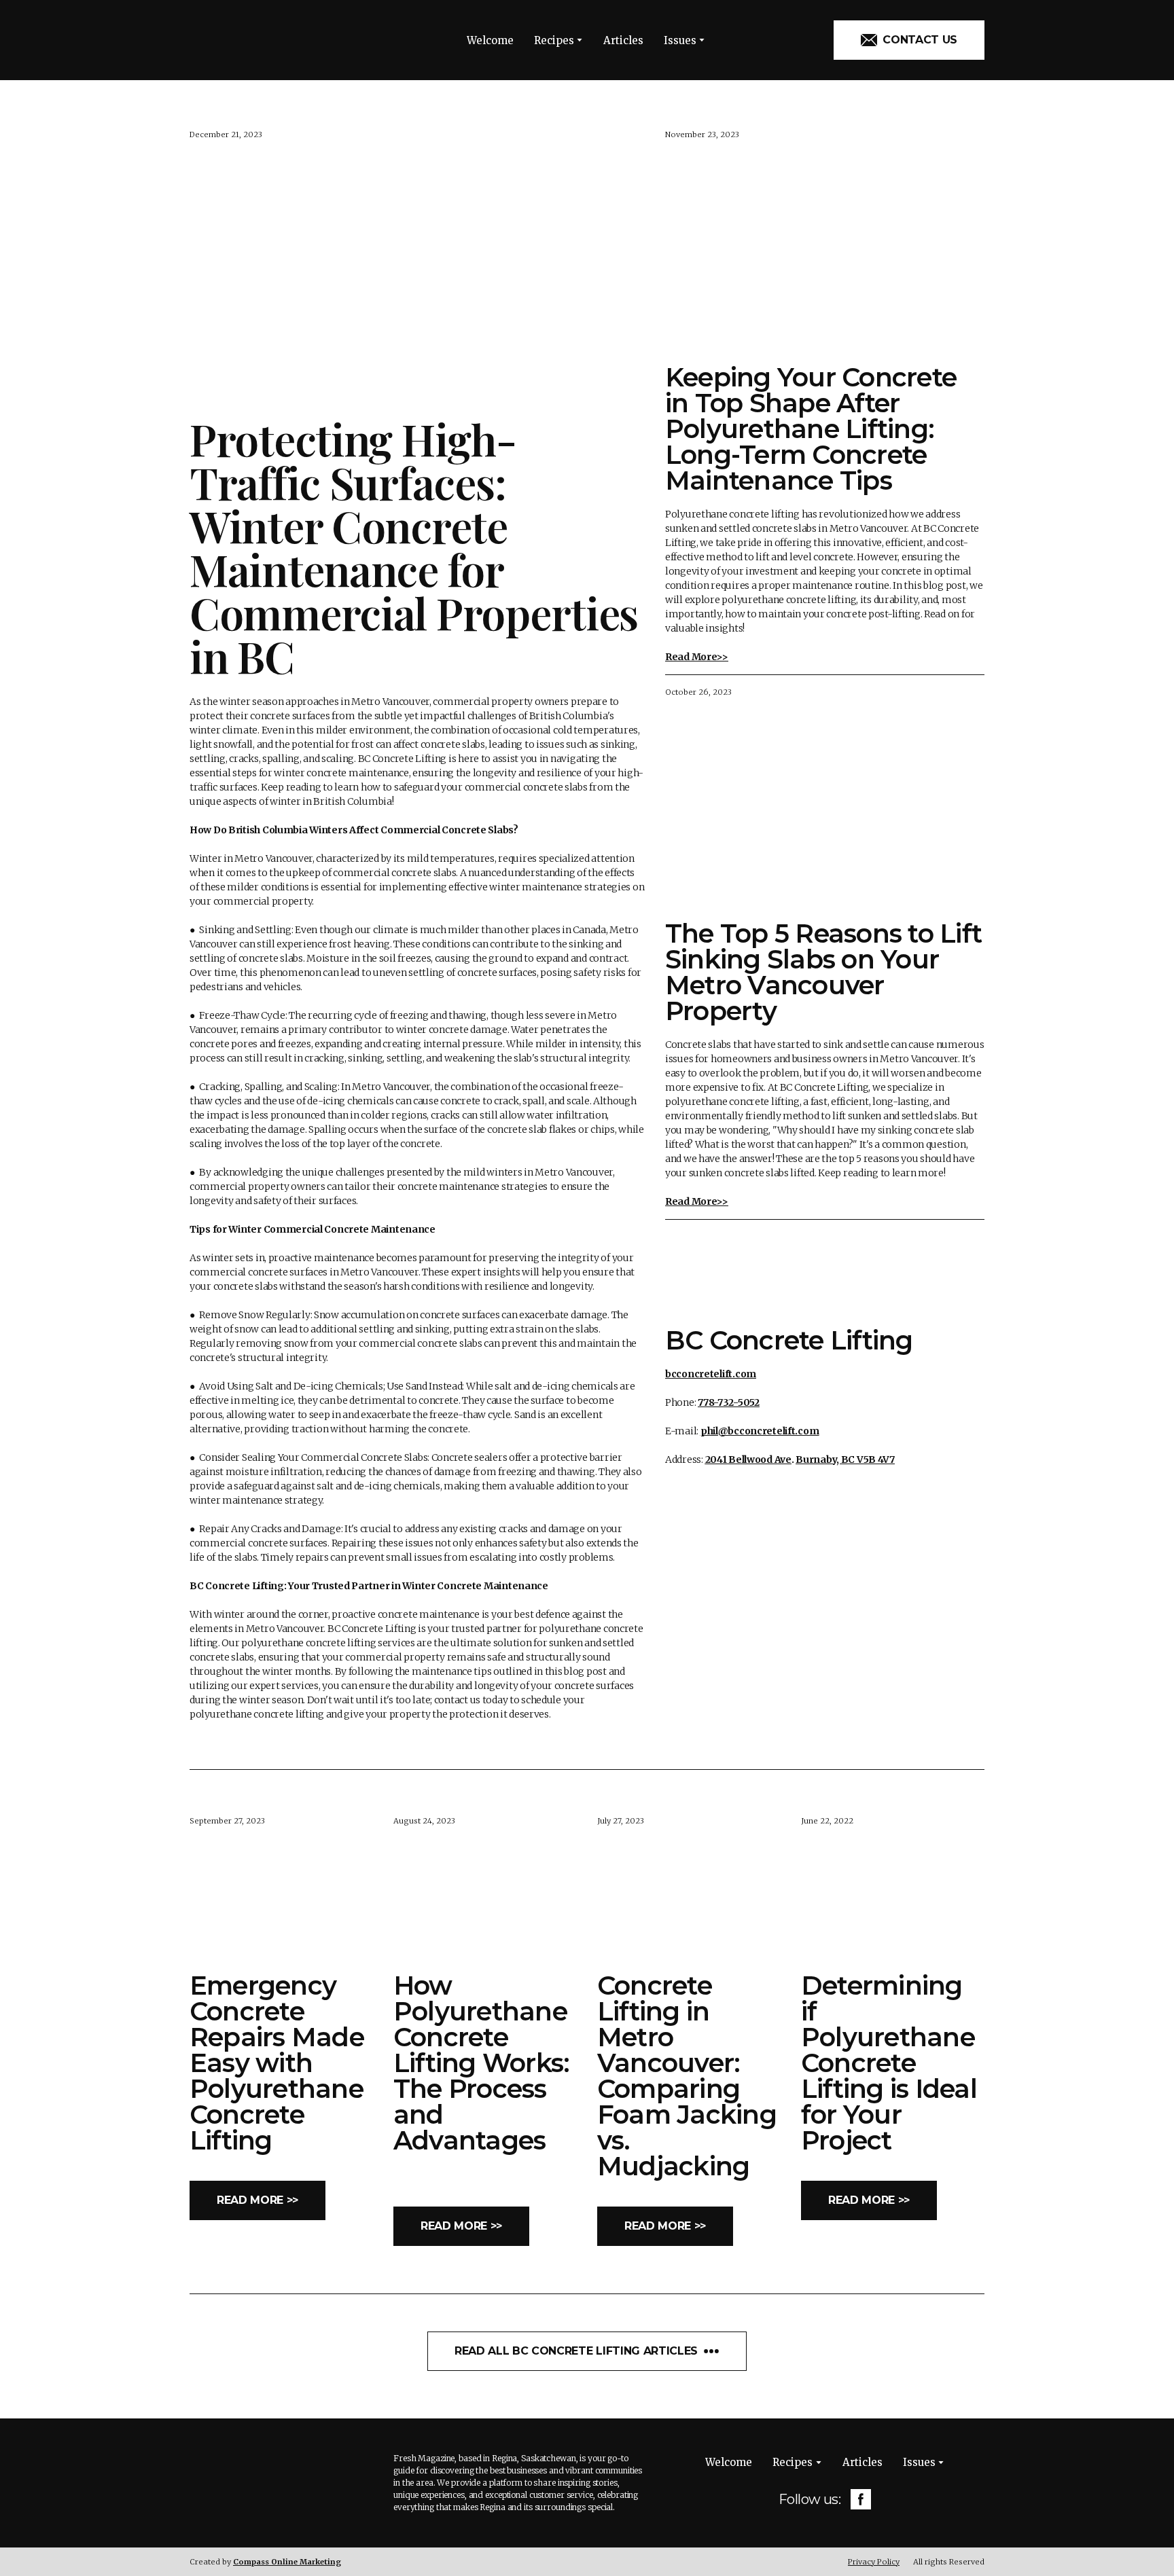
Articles (623, 40)
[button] (909, 40)
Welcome (490, 40)
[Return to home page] (251, 40)
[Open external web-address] (825, 1272)
